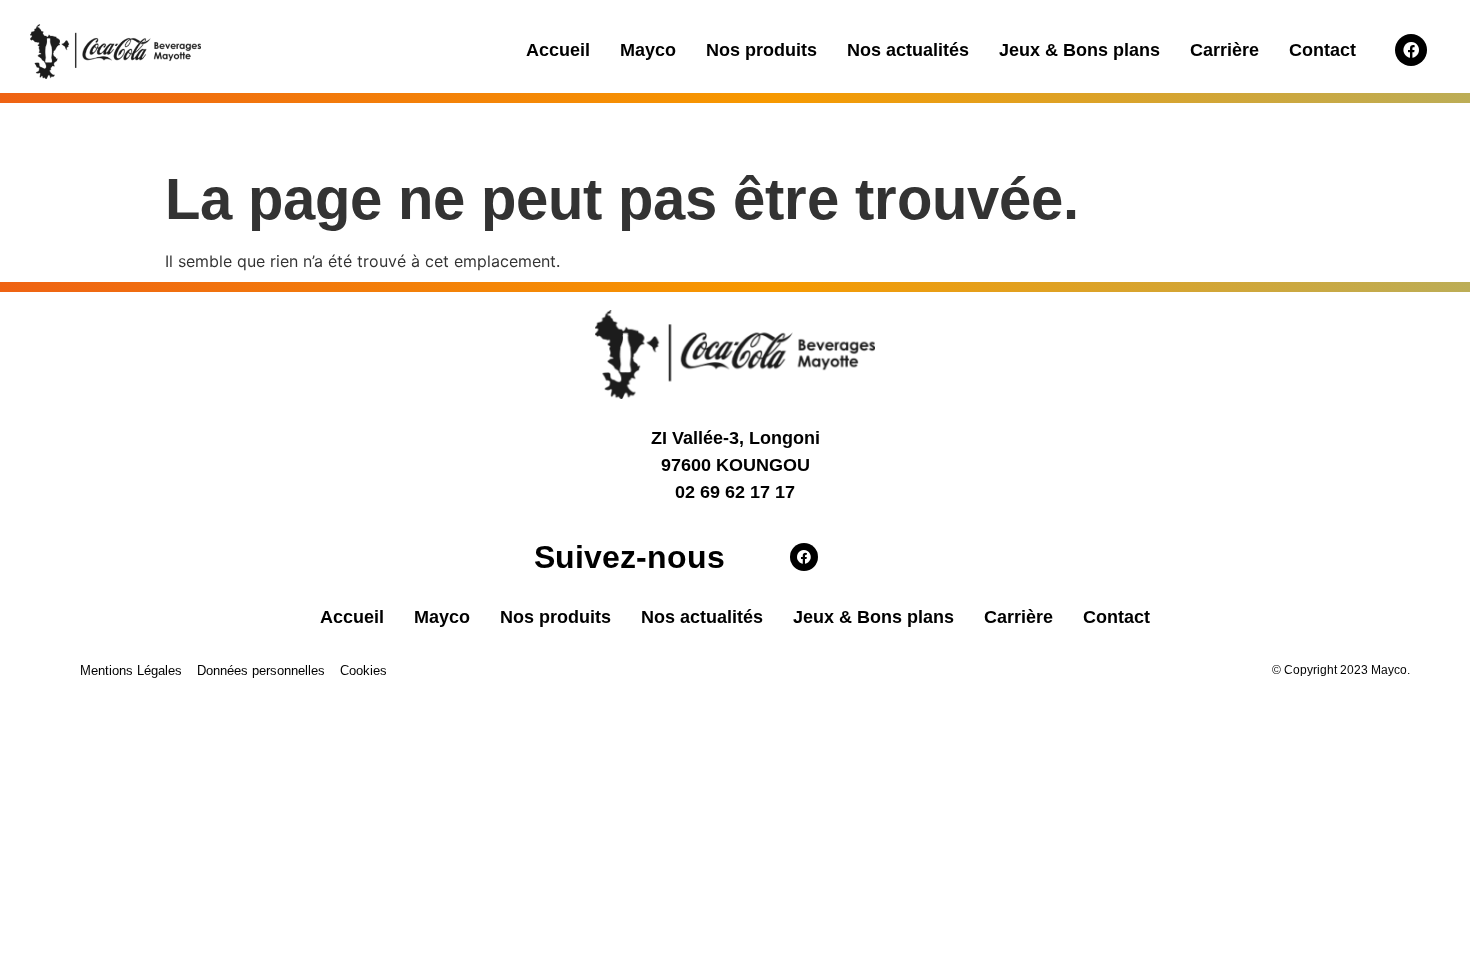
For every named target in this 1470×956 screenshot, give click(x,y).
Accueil (558, 50)
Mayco (648, 50)
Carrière (1224, 50)
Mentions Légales (131, 670)
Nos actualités (908, 50)
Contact (1322, 50)
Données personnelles (261, 670)
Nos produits (761, 50)
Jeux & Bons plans (1079, 50)
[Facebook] (1411, 50)
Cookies (363, 670)
